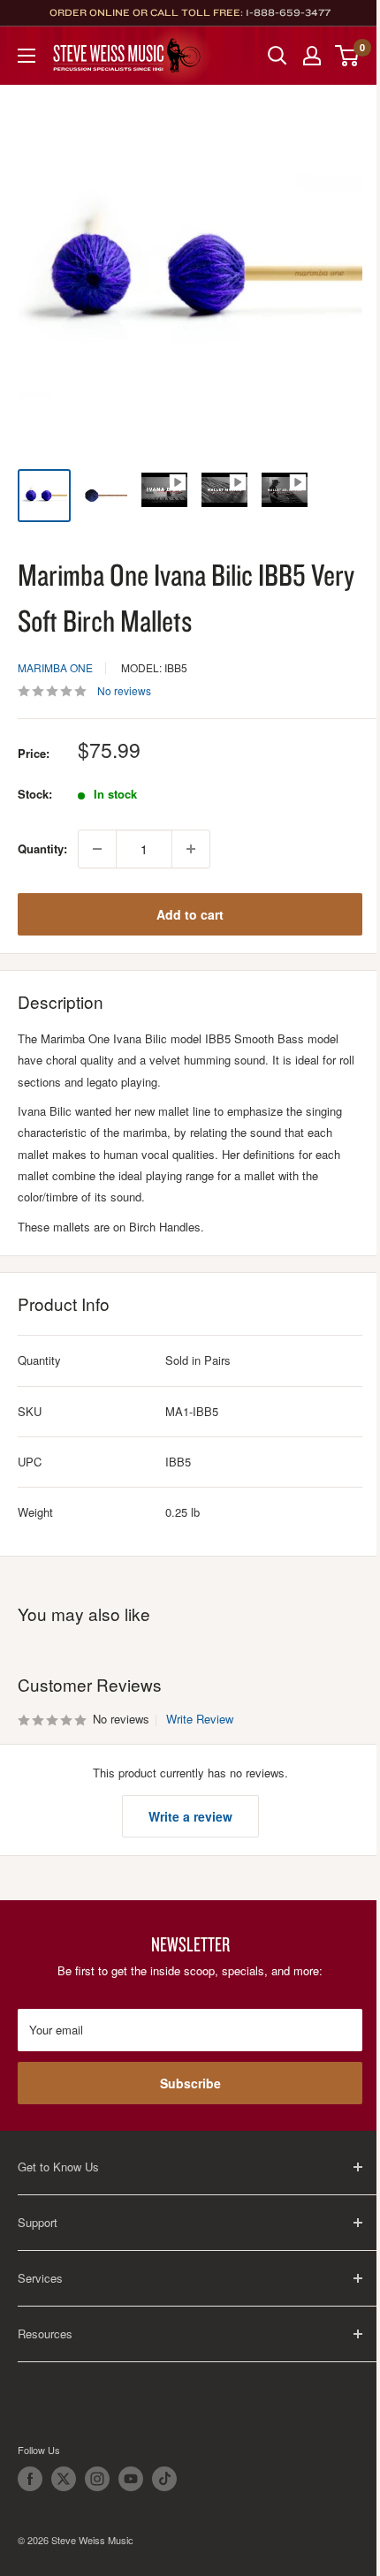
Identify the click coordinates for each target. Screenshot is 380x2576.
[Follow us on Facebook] (30, 2479)
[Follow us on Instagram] (97, 2479)
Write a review (190, 1816)
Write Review (200, 1719)
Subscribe (190, 2083)
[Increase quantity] (191, 849)
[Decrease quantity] (97, 849)
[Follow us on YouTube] (131, 2479)
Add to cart (190, 914)
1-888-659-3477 (288, 12)
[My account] (312, 56)
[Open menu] (27, 56)
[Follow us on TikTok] (164, 2479)
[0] (348, 56)
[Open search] (277, 56)
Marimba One (55, 667)
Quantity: (42, 849)
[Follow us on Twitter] (64, 2479)
